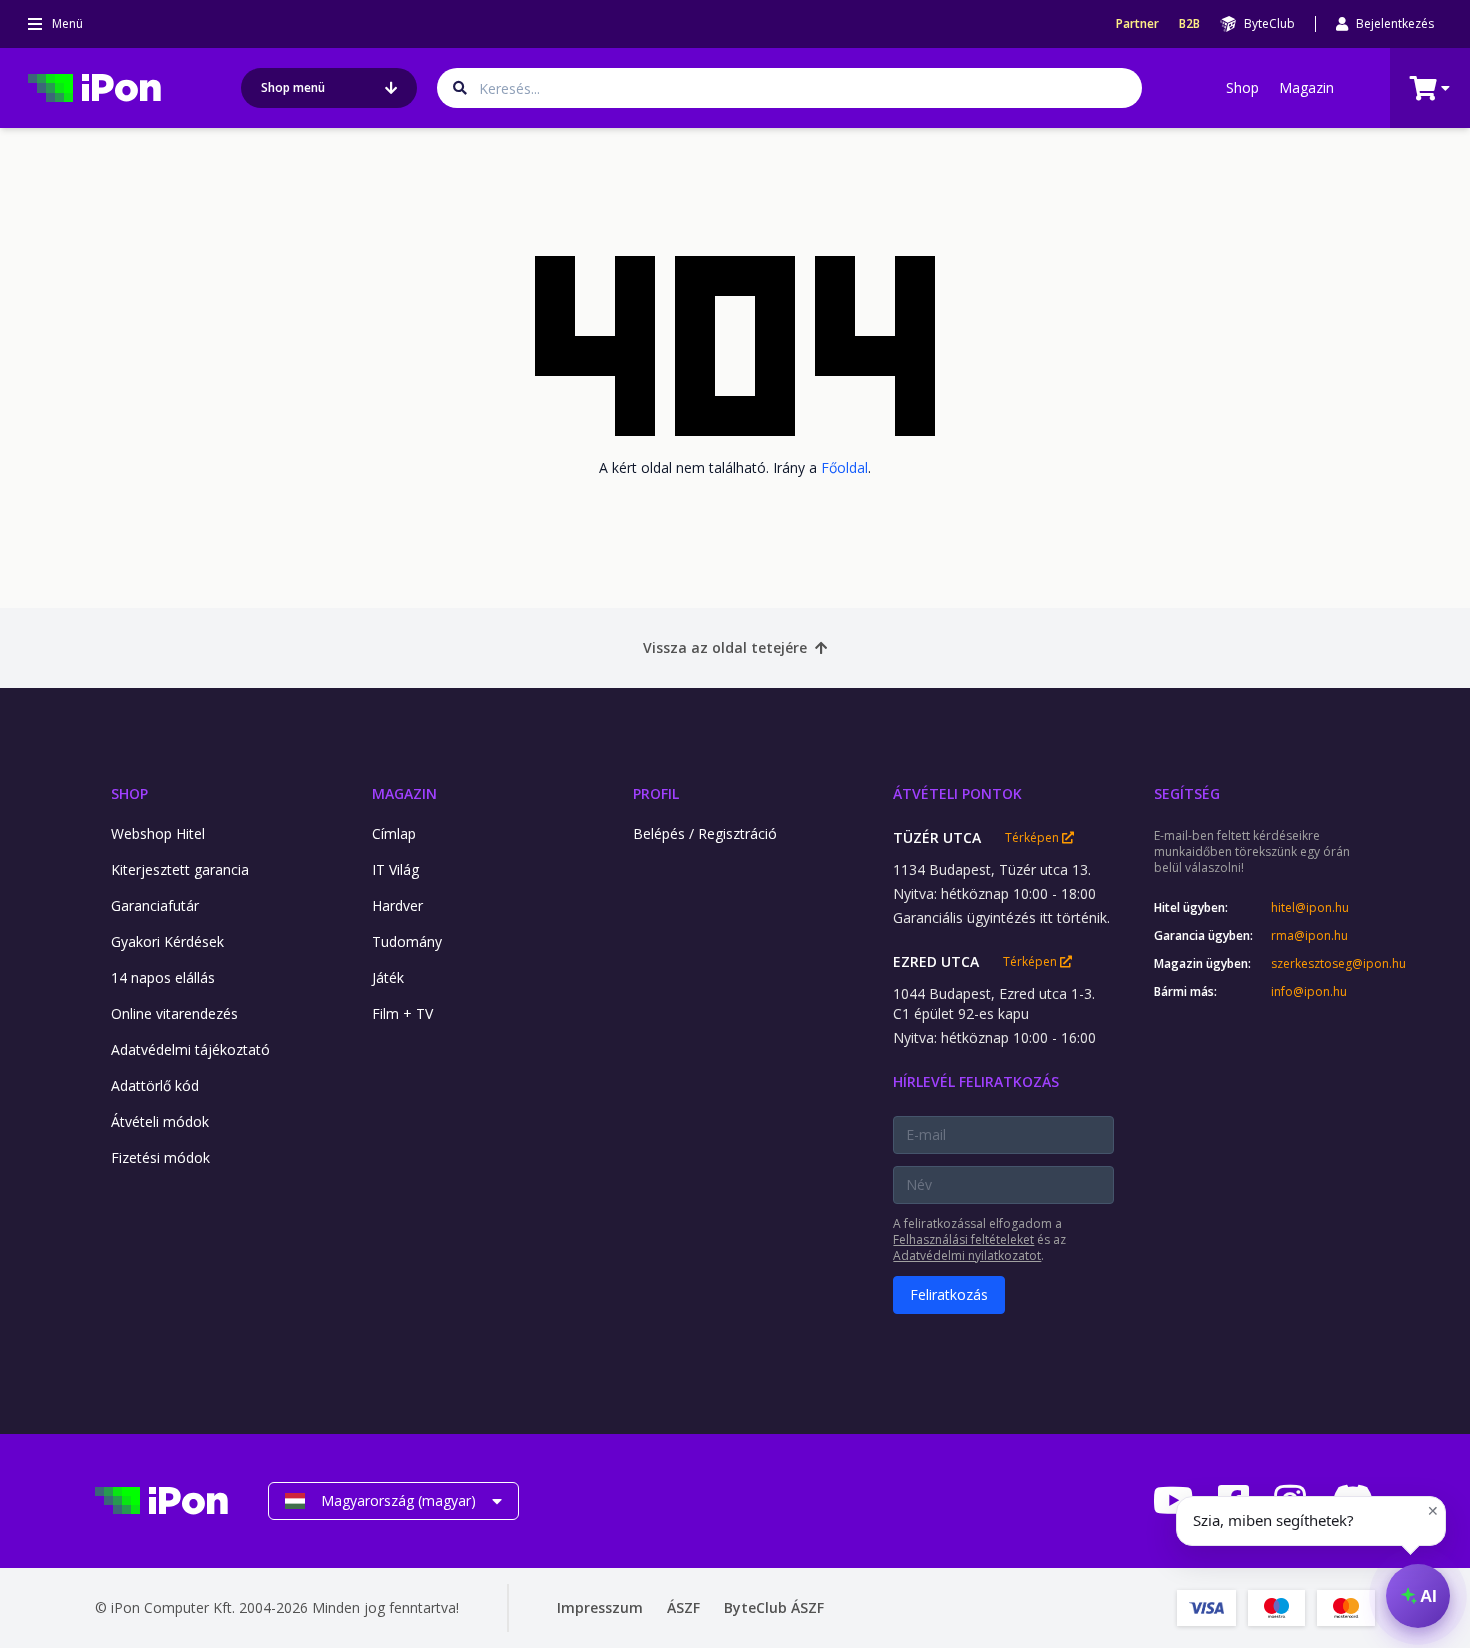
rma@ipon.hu (1309, 936)
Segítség (1187, 793)
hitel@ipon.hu (1310, 908)
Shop (1242, 87)
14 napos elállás (163, 977)
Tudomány (407, 941)
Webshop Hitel (158, 833)
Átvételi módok (160, 1121)
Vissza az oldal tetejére (725, 647)
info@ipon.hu (1309, 992)
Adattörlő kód (155, 1085)
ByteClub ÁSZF (774, 1607)
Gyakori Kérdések (167, 941)
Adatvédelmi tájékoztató (190, 1049)
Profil (656, 793)
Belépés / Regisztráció (705, 833)
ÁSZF (683, 1607)
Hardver (397, 905)
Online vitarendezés (174, 1013)
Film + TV (402, 1013)
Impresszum (600, 1607)
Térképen (1033, 838)
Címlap (394, 833)
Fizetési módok (160, 1157)
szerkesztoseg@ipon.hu (1323, 964)
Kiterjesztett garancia (180, 869)
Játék (388, 977)
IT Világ (395, 869)
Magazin (1306, 87)
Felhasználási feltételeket (963, 1239)
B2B (1189, 24)
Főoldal (844, 467)
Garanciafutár (155, 905)
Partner (1137, 24)
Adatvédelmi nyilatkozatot (967, 1255)
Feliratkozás (949, 1294)
